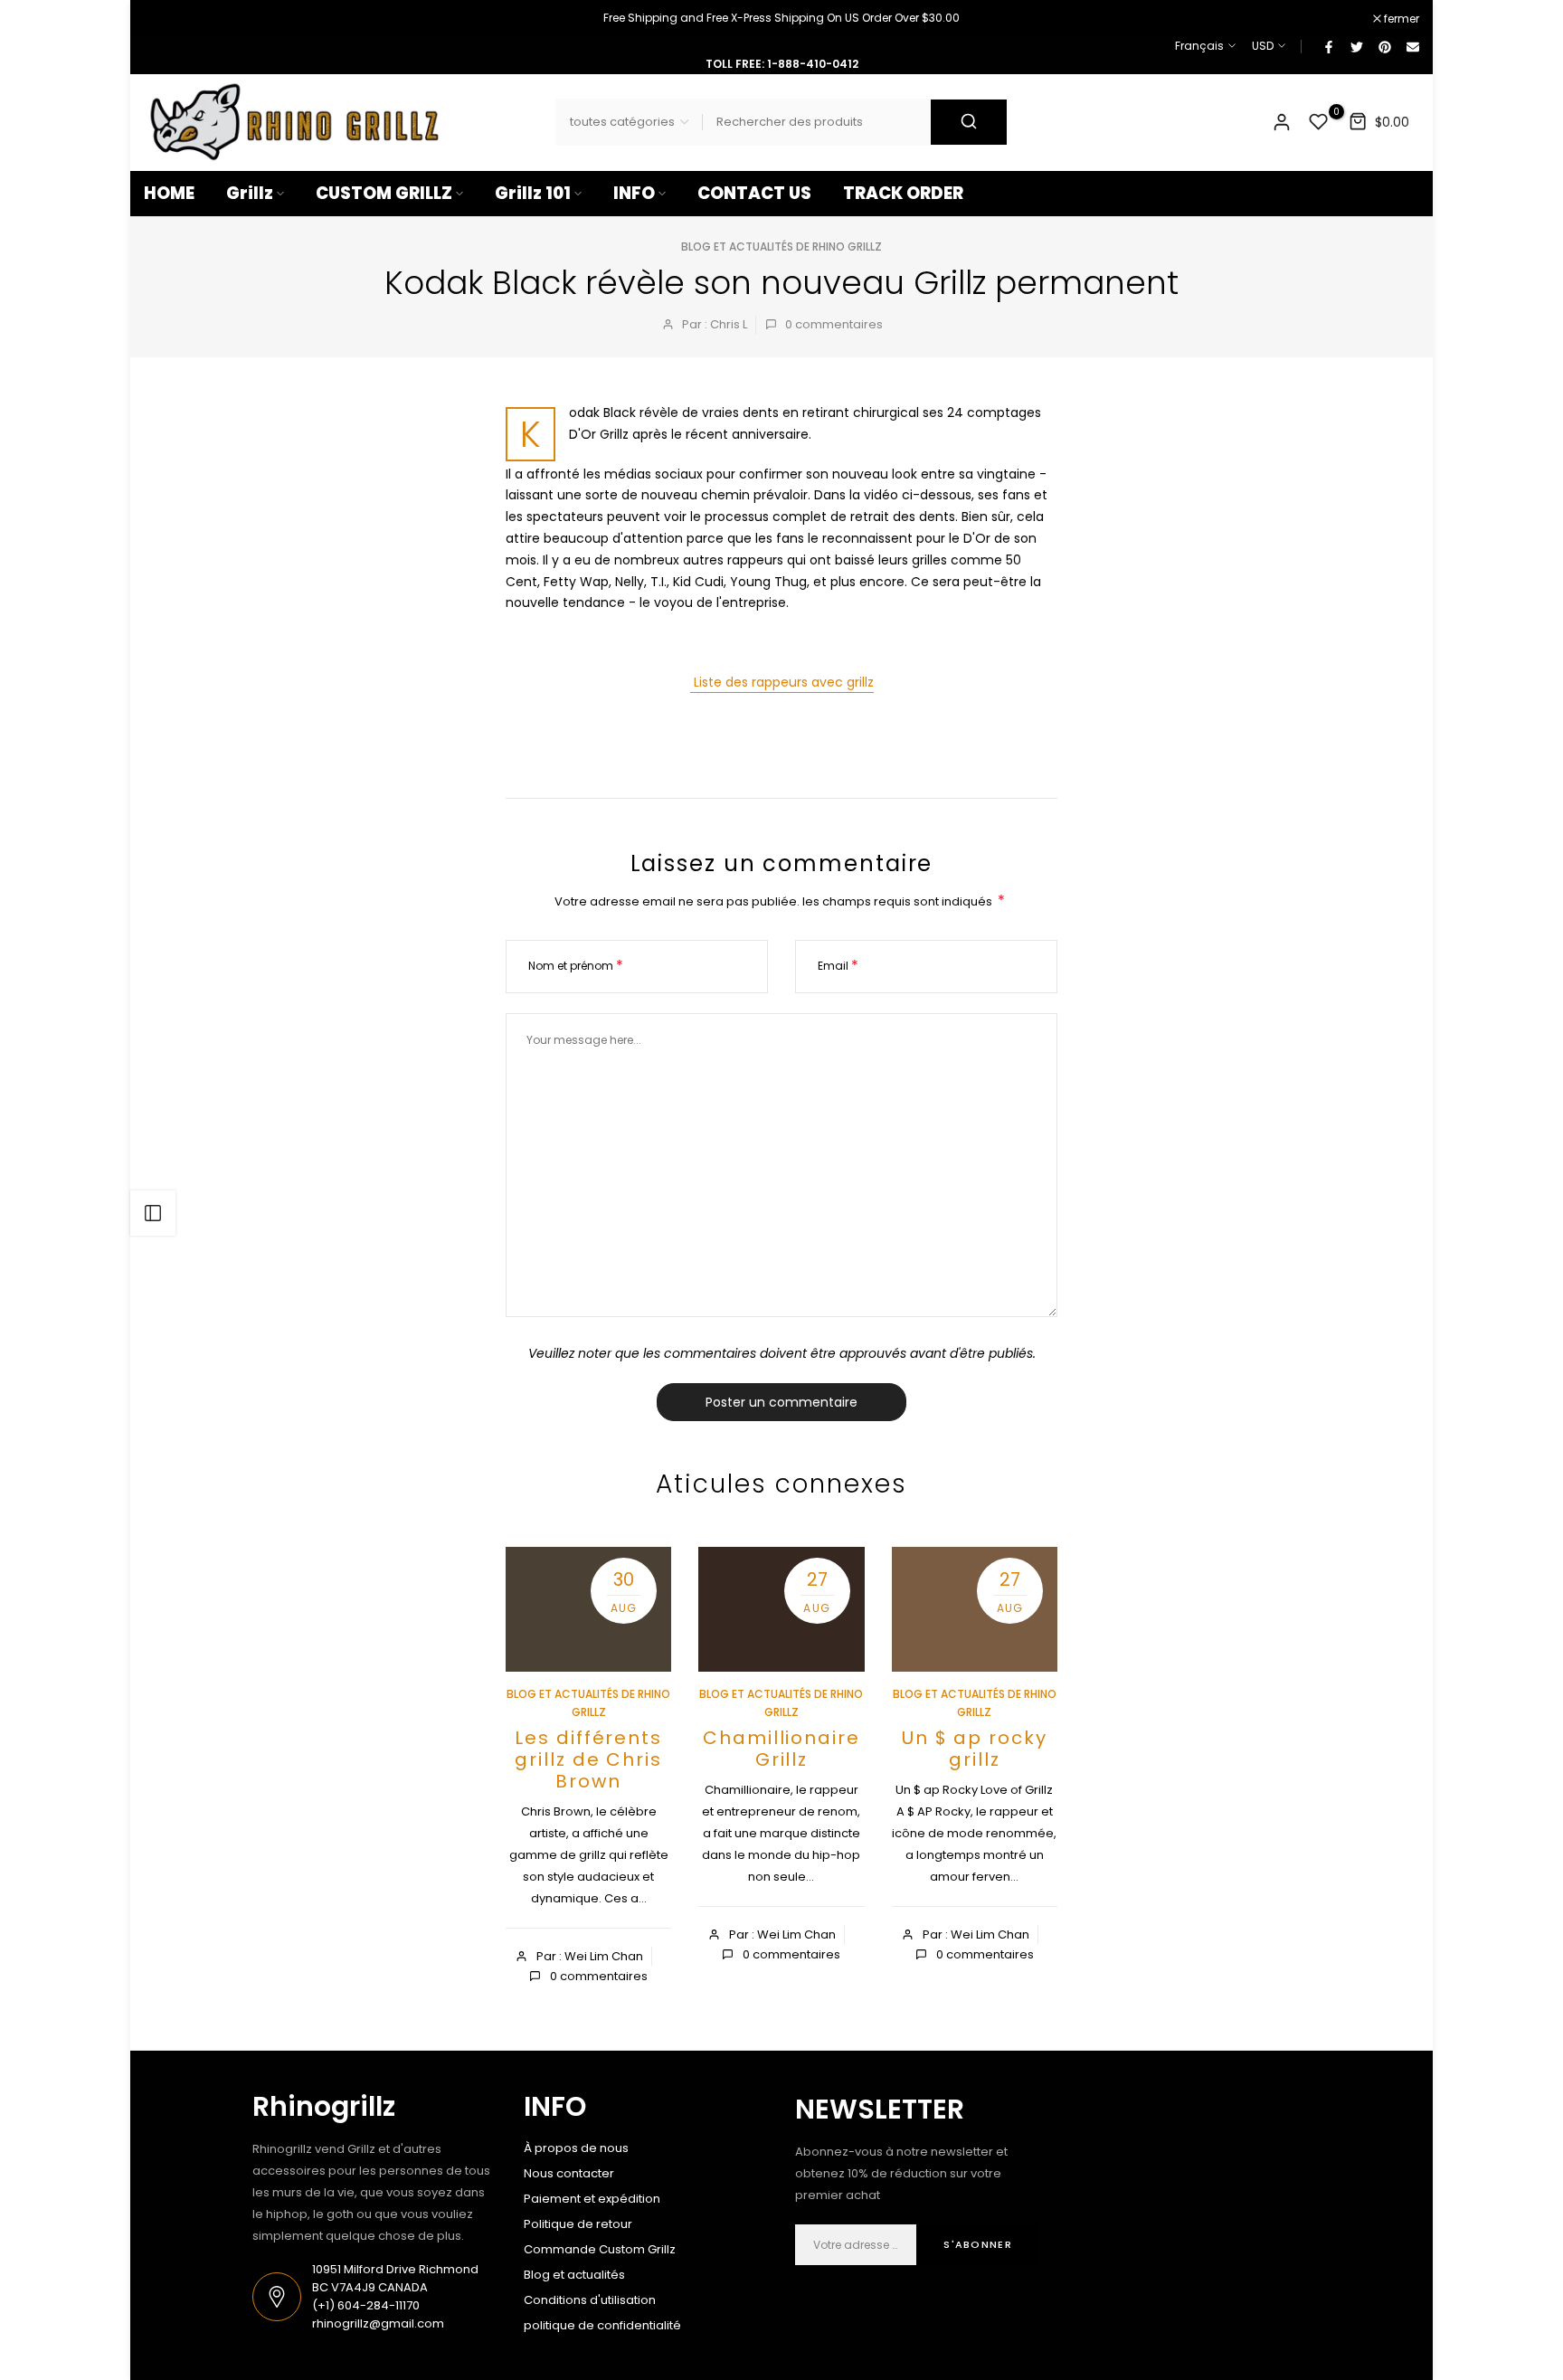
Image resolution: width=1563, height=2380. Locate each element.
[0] (1319, 122)
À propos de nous (576, 2148)
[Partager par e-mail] (1412, 46)
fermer (171, 19)
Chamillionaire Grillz (781, 1749)
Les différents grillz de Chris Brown (588, 1759)
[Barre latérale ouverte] (153, 1213)
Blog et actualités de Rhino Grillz (781, 247)
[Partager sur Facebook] (1328, 46)
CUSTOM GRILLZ (384, 193)
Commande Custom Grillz (600, 2249)
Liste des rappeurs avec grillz (782, 682)
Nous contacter (569, 2173)
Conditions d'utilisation (590, 2300)
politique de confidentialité (602, 2325)
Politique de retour (578, 2224)
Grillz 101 (533, 193)
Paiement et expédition (592, 2199)
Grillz (250, 193)
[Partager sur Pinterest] (1384, 46)
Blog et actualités (574, 2275)
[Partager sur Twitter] (1356, 46)
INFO (634, 193)
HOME (169, 193)
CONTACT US (754, 193)
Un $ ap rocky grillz (975, 1749)
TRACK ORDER (903, 193)
